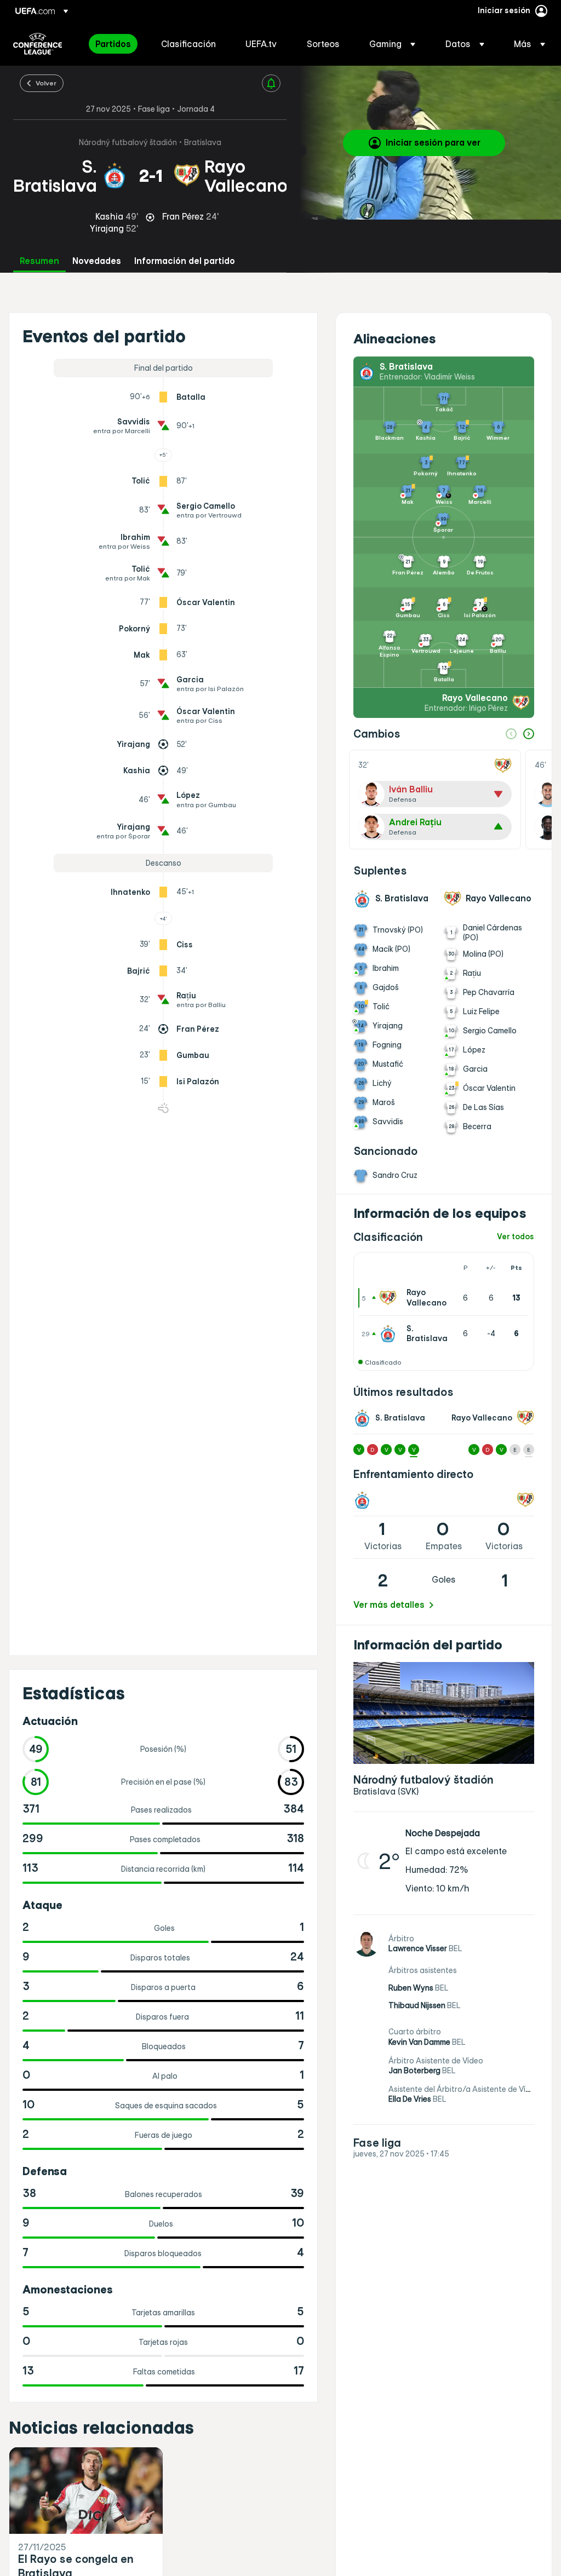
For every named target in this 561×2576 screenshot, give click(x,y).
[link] (113, 44)
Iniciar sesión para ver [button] (433, 142)
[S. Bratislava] (390, 1333)
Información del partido (185, 261)
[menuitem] (115, 44)
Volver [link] (46, 83)
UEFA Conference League (38, 44)
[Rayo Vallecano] (390, 1298)
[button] (392, 44)
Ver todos (516, 1237)
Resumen (39, 261)
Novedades (97, 261)
